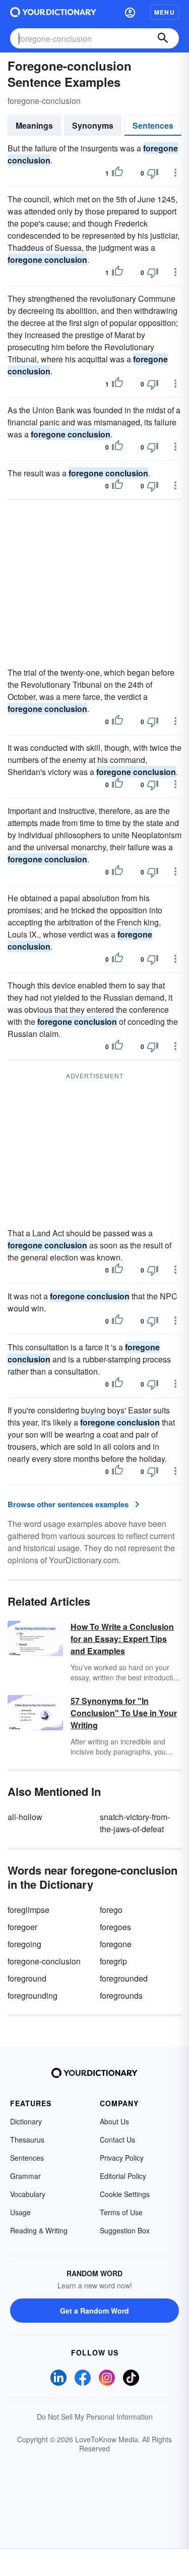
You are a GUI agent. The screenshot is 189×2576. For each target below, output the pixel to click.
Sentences (153, 125)
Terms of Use (121, 2212)
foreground (27, 1978)
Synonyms (93, 125)
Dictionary (26, 2121)
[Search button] (163, 38)
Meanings (34, 125)
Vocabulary (28, 2194)
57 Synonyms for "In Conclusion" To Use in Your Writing (124, 1713)
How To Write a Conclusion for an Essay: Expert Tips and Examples (122, 1639)
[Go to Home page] (53, 12)
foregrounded (124, 1978)
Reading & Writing (39, 2230)
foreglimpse (28, 1910)
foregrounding (33, 1995)
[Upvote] (117, 173)
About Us (114, 2121)
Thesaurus (27, 2140)
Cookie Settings (125, 2194)
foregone (116, 1944)
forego (111, 1910)
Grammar (25, 2176)
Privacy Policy (122, 2158)
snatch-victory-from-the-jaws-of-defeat (135, 1823)
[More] (175, 173)
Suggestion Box (125, 2230)
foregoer (22, 1927)
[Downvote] (153, 173)
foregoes (115, 1927)
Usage (20, 2212)
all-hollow (25, 1817)
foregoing (24, 1944)
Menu (165, 12)
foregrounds (121, 1995)
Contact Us (117, 2140)
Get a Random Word (94, 2311)
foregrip (113, 1961)
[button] (130, 12)
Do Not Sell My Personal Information (95, 2417)
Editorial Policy (123, 2176)
